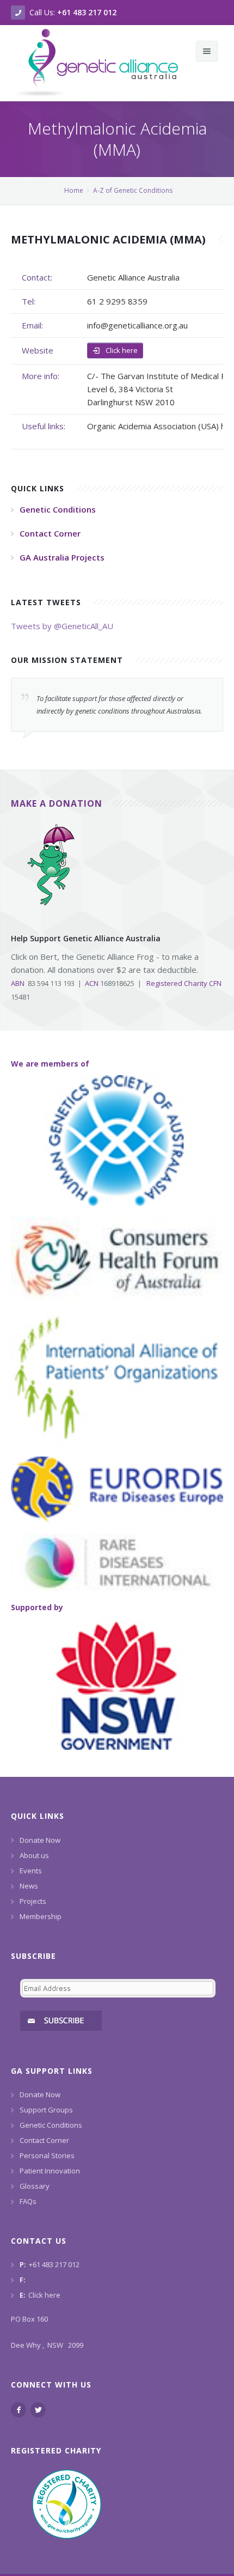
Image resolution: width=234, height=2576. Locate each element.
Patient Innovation (50, 2171)
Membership (41, 1916)
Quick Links (38, 1816)
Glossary (35, 2186)
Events (31, 1871)
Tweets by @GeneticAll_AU (62, 626)
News (29, 1886)
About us (34, 1855)
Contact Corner (44, 2140)
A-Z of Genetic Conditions (133, 190)
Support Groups (46, 2110)
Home (74, 190)
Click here (121, 350)
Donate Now (40, 1840)
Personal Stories (47, 2155)
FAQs (28, 2201)
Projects (33, 1901)
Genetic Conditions (51, 2125)
